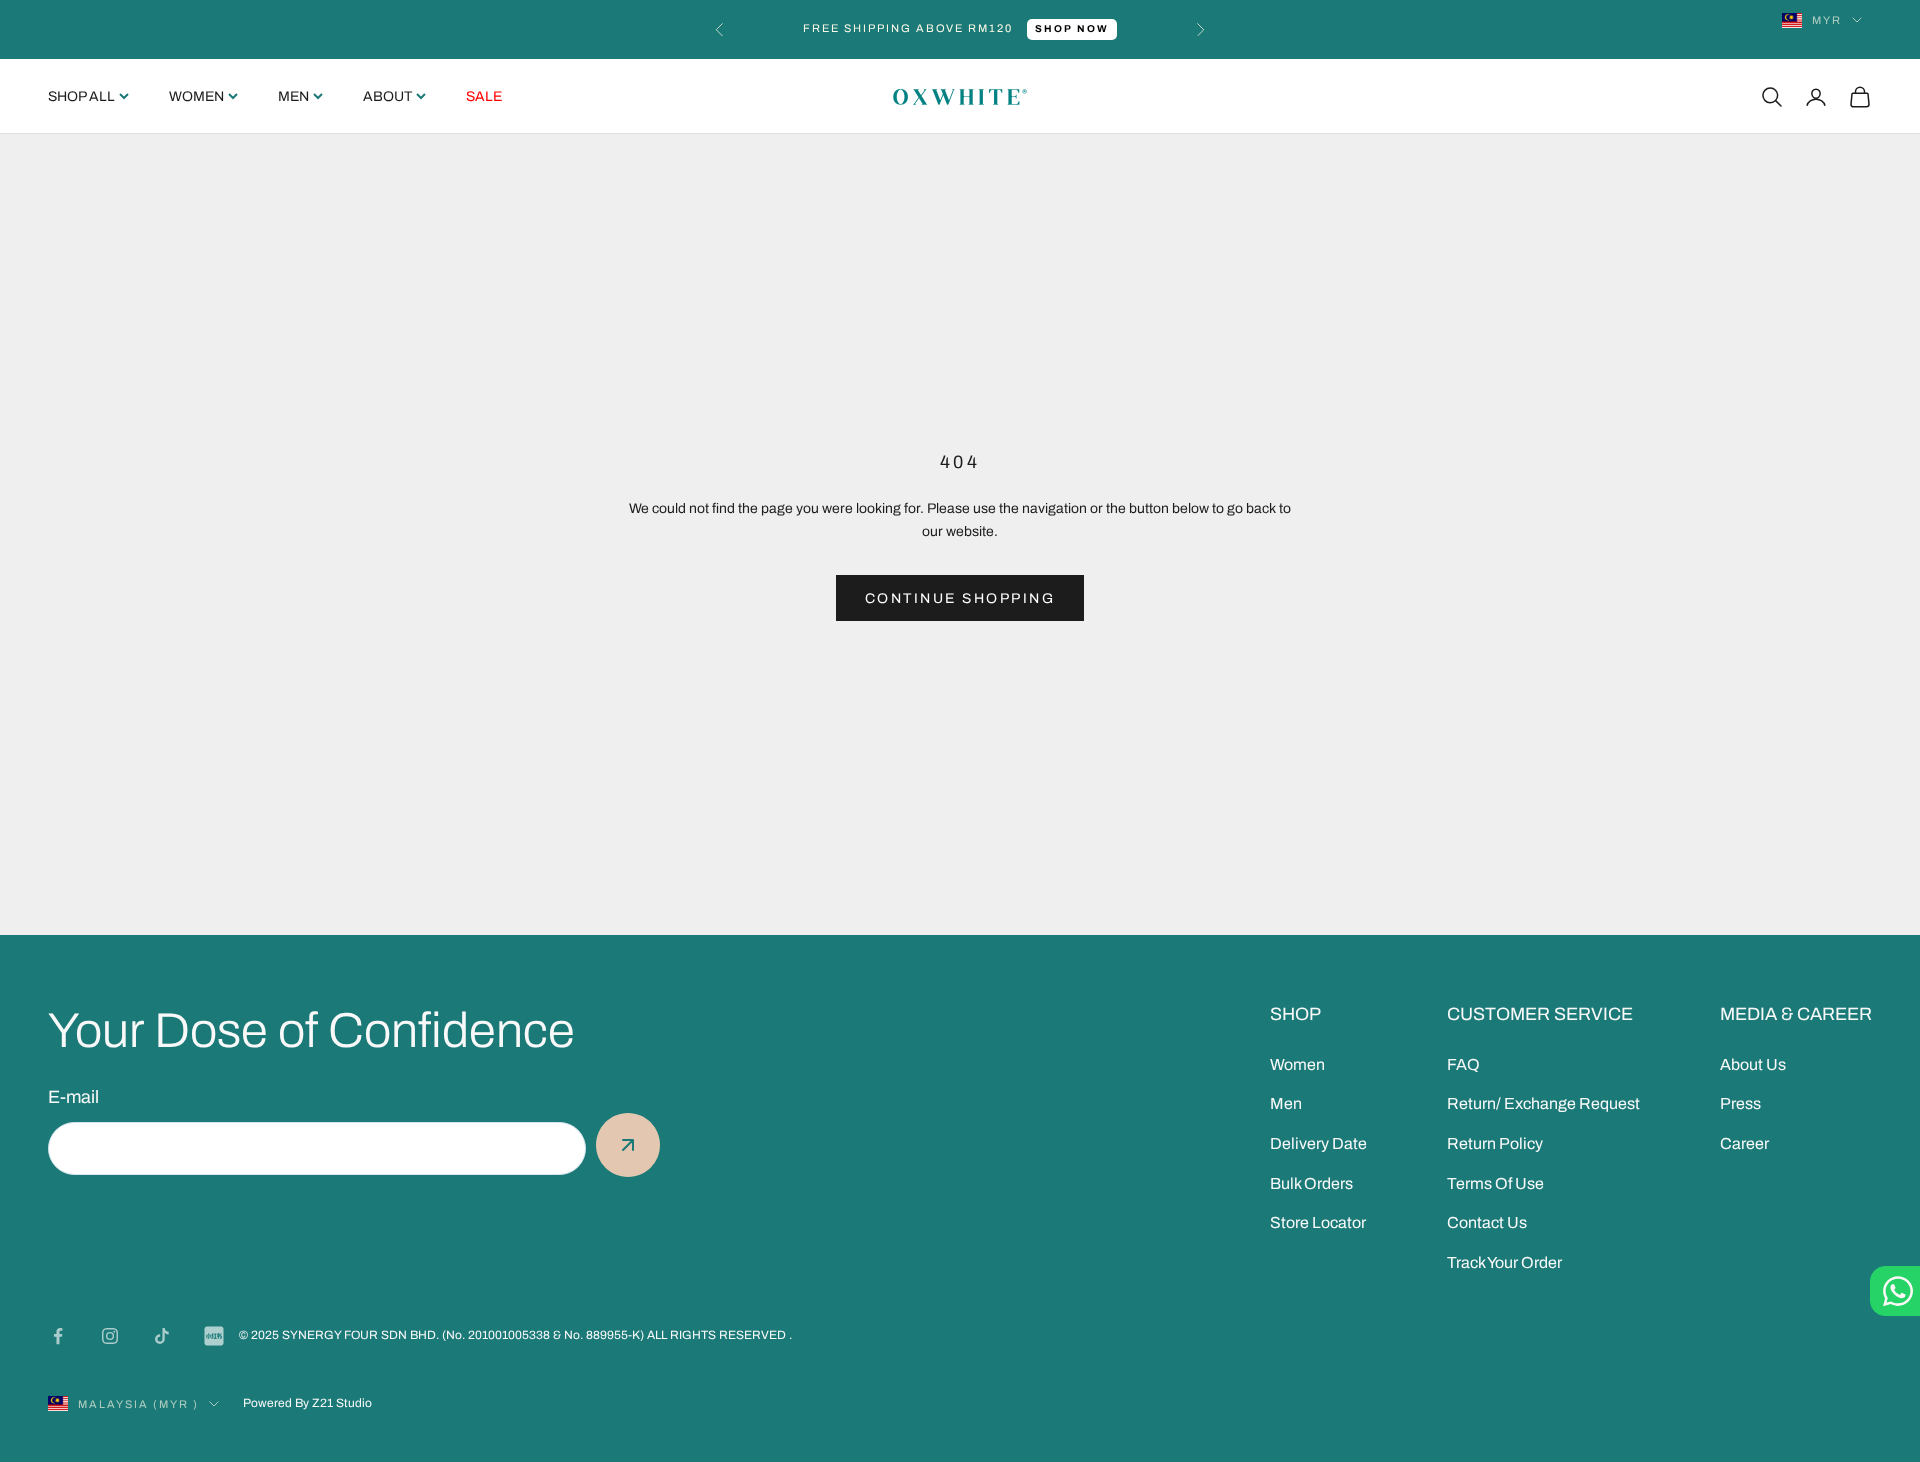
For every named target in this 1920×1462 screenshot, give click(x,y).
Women (196, 96)
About (387, 96)
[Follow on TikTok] (162, 1336)
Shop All (81, 96)
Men (293, 96)
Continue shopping (960, 598)
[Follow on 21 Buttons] (214, 1336)
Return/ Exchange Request (1543, 1103)
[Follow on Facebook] (58, 1336)
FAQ (1463, 1064)
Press (1740, 1103)
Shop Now (1072, 28)
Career (1744, 1143)
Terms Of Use (1495, 1183)
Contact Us (1487, 1222)
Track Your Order (1504, 1262)
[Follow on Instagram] (110, 1336)
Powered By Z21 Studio (307, 1403)
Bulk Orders (1311, 1183)
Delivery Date (1318, 1143)
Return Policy (1495, 1143)
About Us (1753, 1064)
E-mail (73, 1097)
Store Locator (1318, 1222)
